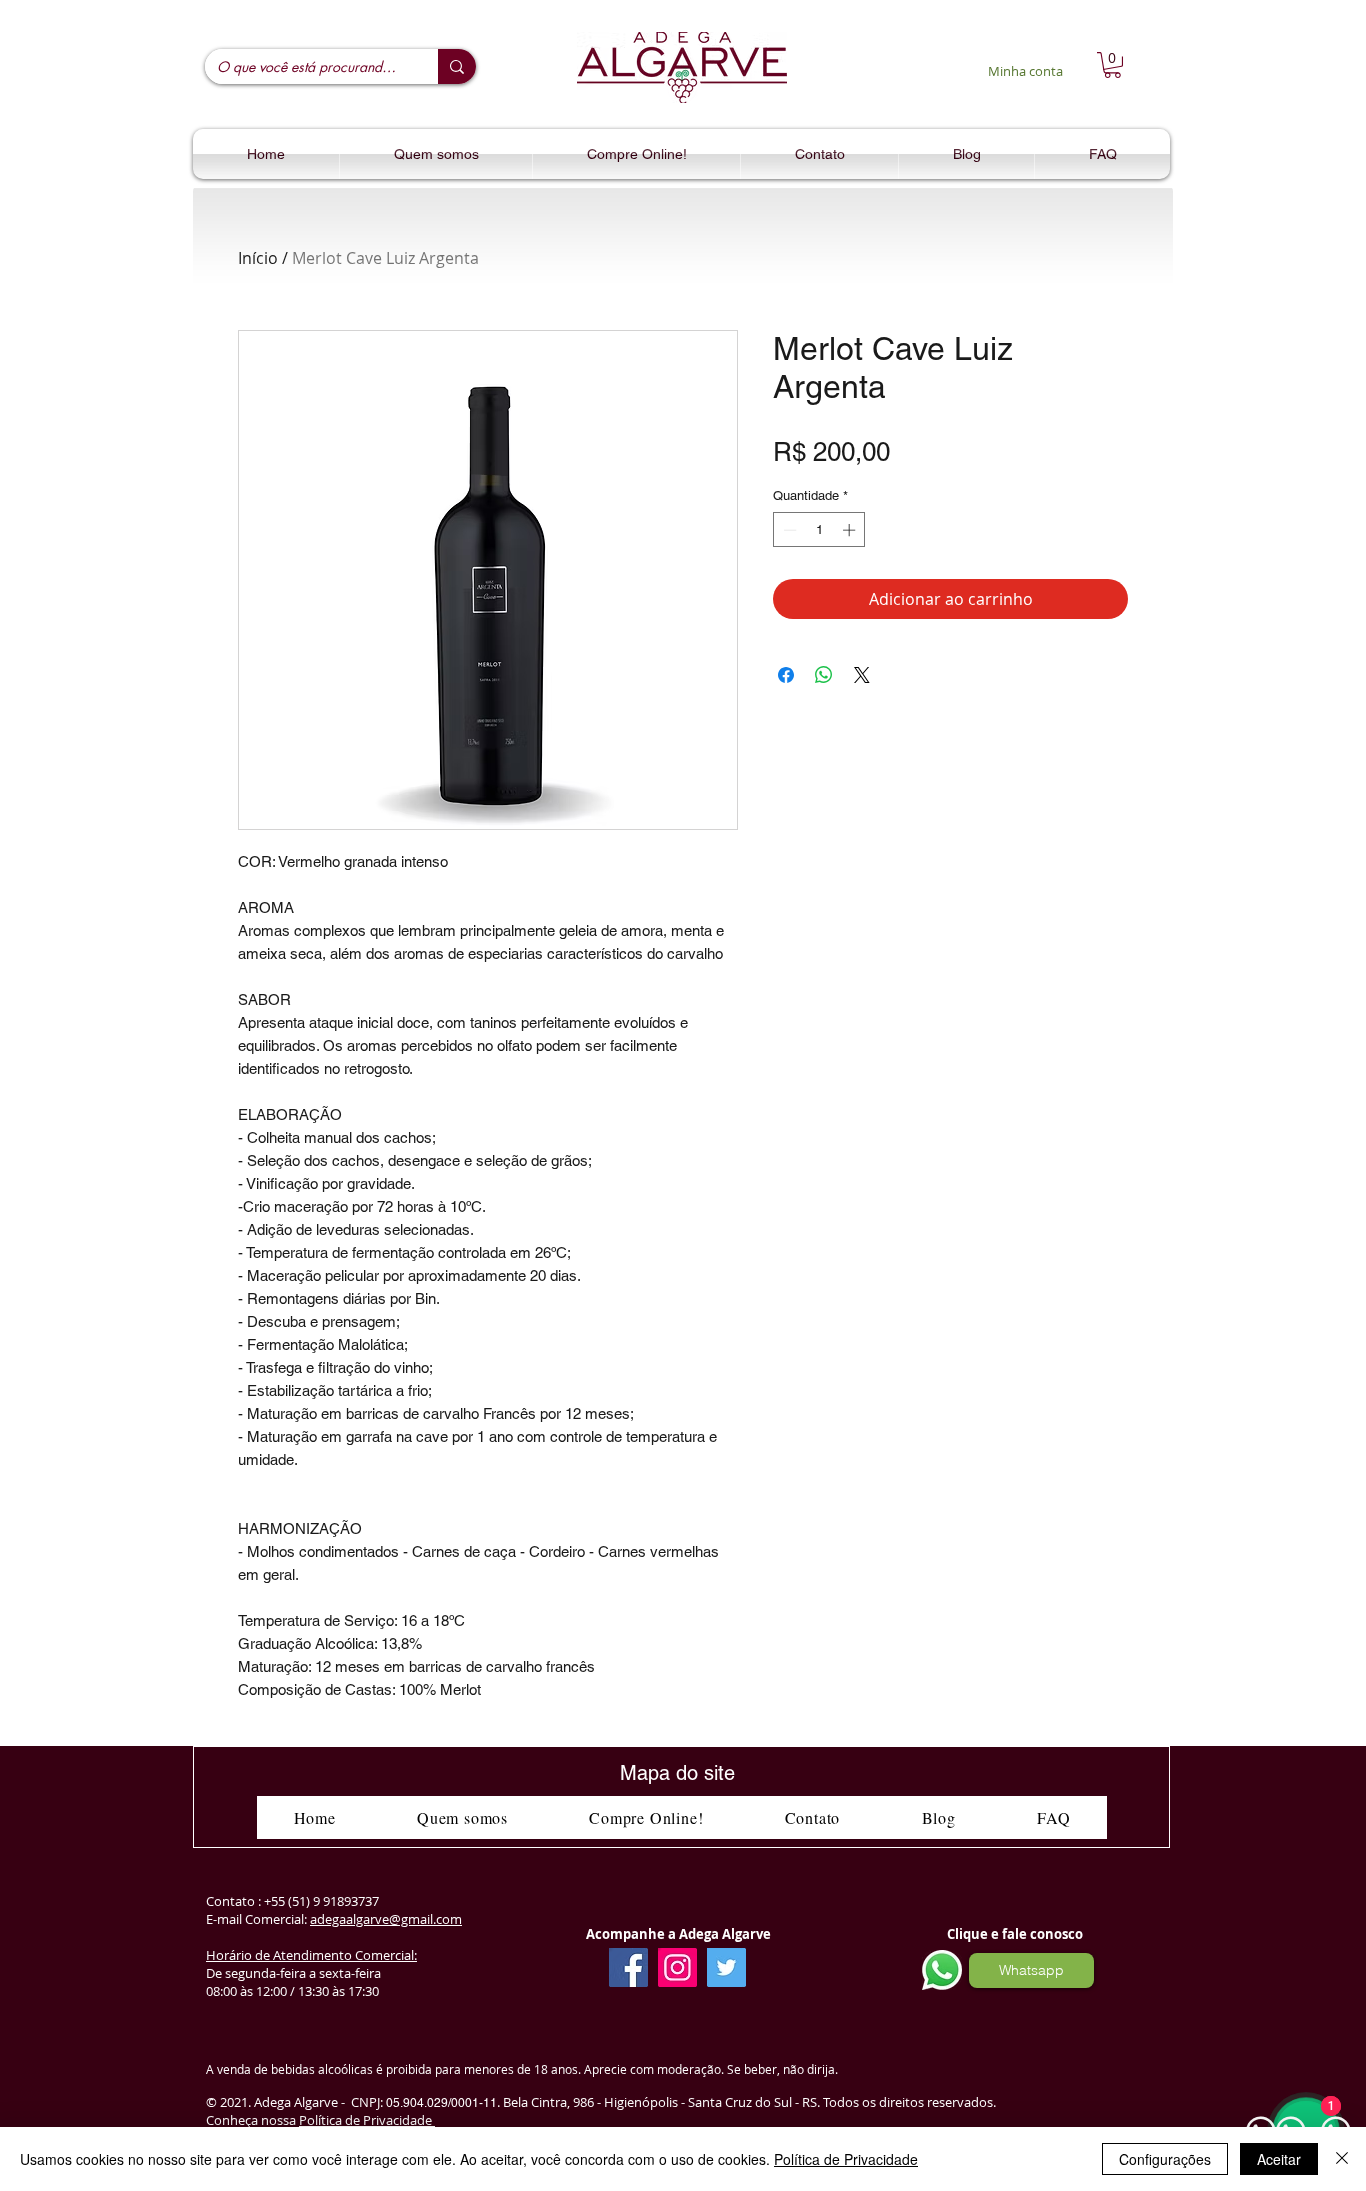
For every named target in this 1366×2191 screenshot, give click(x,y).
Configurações (1165, 2159)
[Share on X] (862, 675)
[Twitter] (726, 1967)
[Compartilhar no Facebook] (786, 675)
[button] (1112, 65)
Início (258, 258)
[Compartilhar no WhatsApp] (824, 675)
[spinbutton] (819, 530)
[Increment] (851, 530)
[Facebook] (628, 1967)
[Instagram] (677, 1967)
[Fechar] (1342, 2159)
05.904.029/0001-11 (441, 2103)
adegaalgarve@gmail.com (386, 1919)
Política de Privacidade (367, 2120)
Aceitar (1279, 2159)
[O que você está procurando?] (457, 66)
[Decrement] (788, 530)
